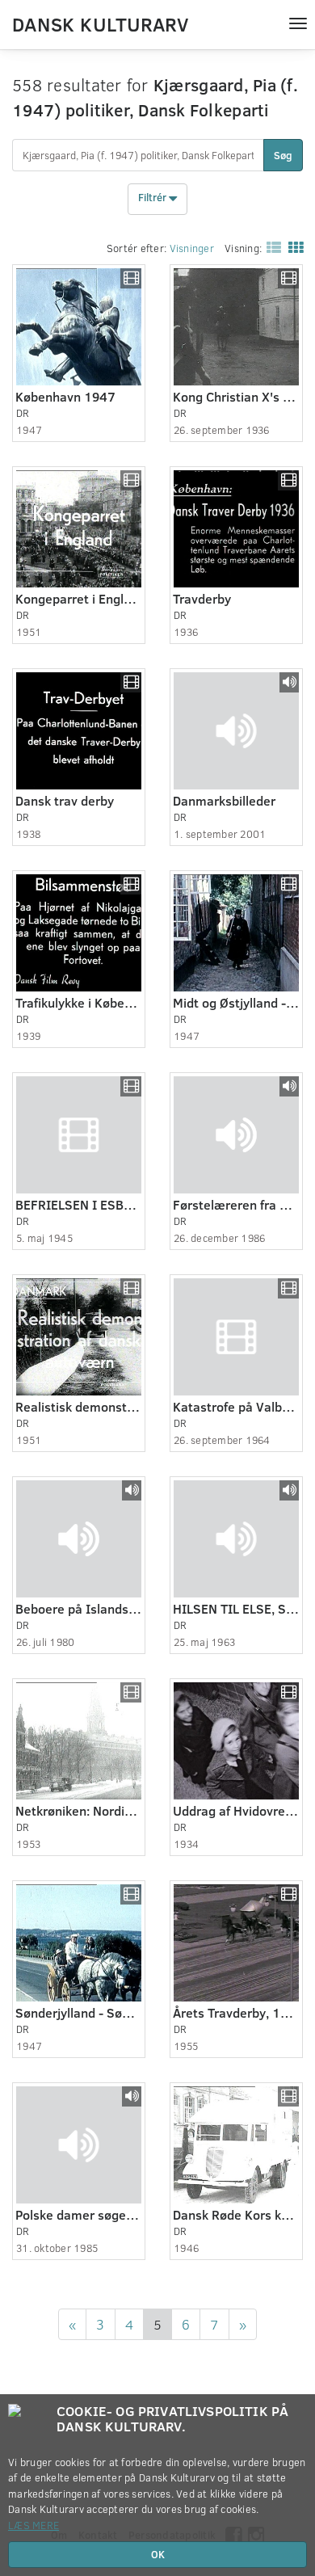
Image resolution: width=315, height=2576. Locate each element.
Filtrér (153, 198)
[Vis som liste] (271, 247)
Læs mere (34, 2525)
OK (158, 2554)
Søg (283, 155)
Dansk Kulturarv (100, 23)
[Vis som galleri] (292, 247)
